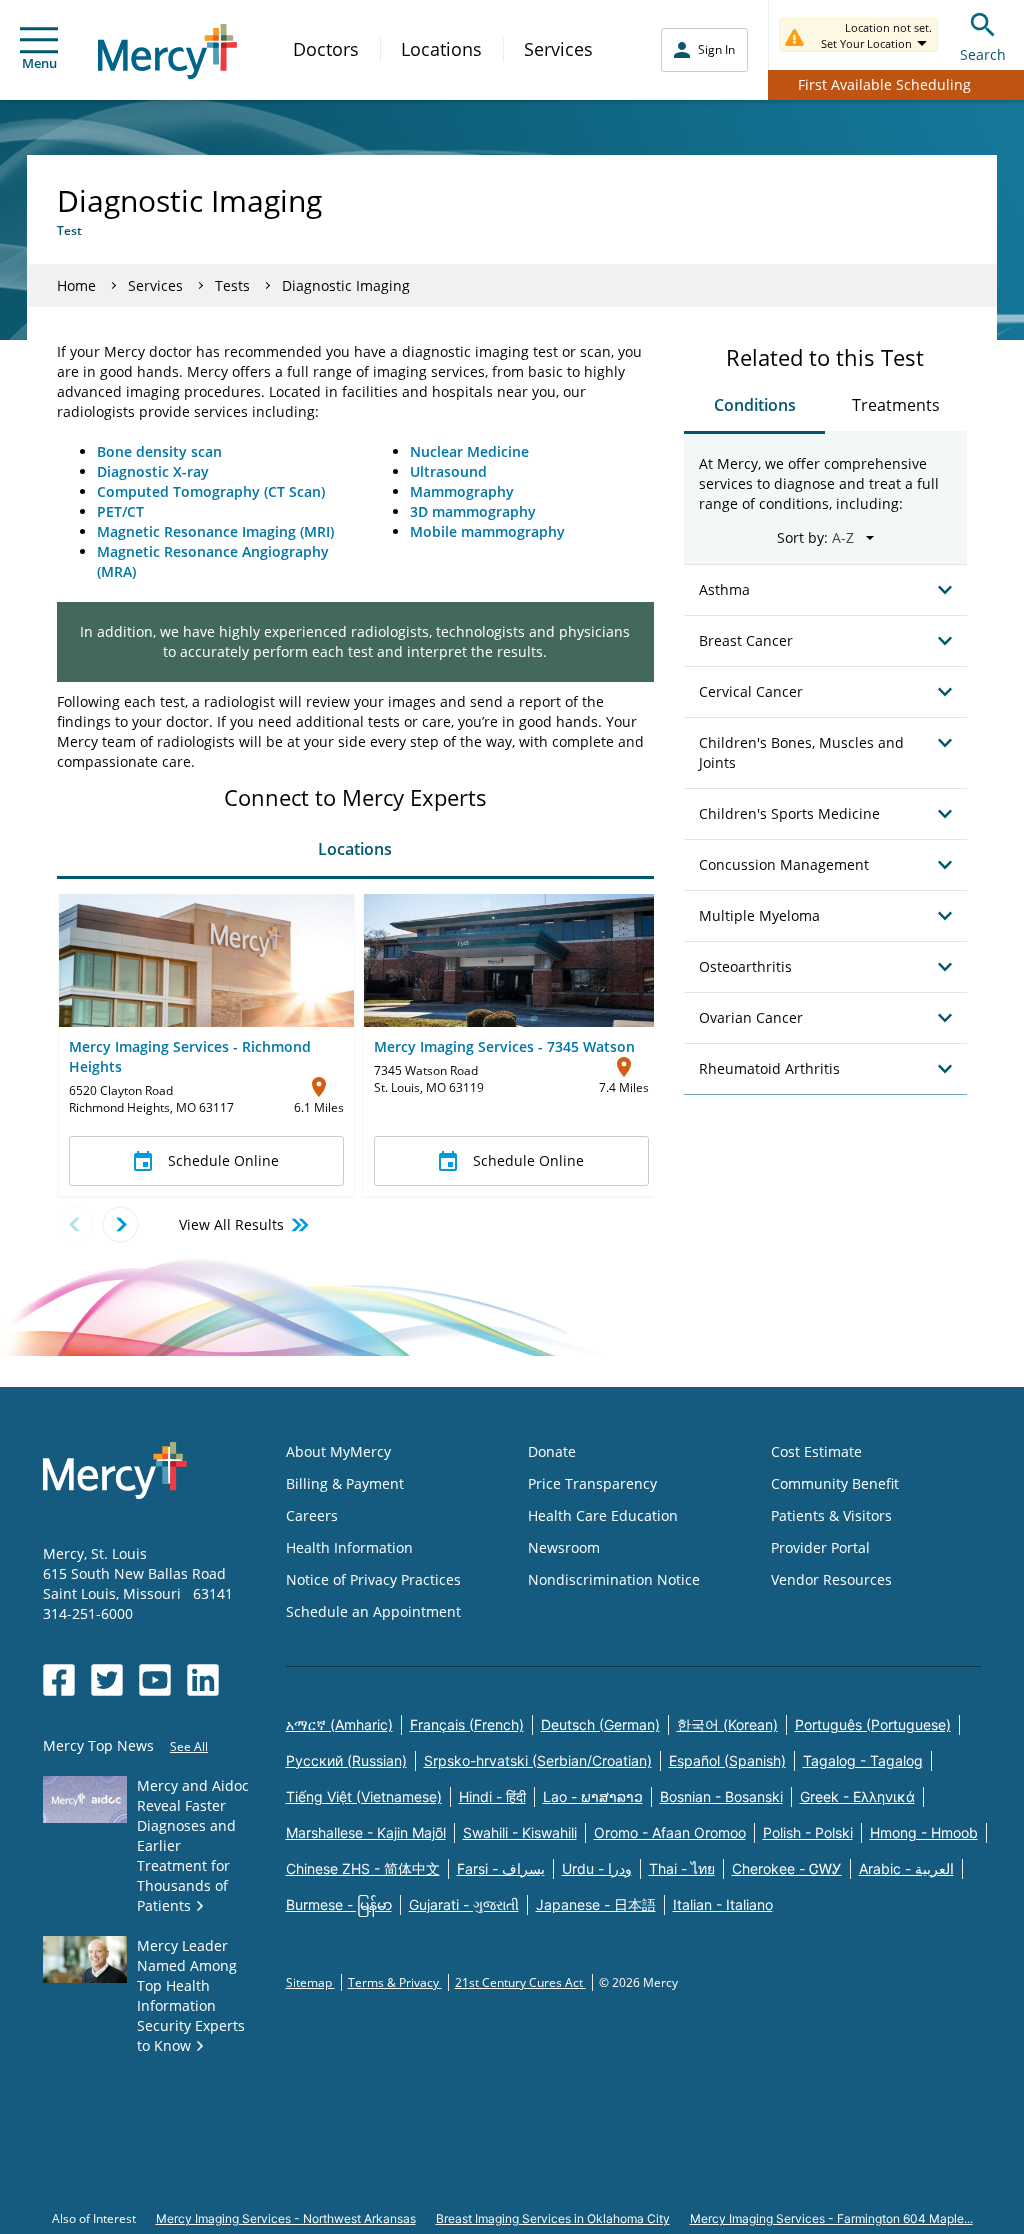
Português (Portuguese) (873, 1724)
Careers (312, 1515)
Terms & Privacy (395, 1982)
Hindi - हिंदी (492, 1796)
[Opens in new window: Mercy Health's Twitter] (107, 1680)
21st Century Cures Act (520, 1982)
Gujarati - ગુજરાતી (464, 1904)
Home (76, 285)
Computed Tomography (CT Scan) (211, 491)
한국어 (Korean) (727, 1724)
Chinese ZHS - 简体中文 (363, 1868)
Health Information (349, 1547)
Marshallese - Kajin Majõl (366, 1832)
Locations (441, 49)
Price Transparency (592, 1483)
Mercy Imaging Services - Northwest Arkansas (286, 2218)
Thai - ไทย (682, 1868)
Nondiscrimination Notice (614, 1579)
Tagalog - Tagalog (863, 1760)
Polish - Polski (808, 1832)
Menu (39, 63)
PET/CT (120, 511)
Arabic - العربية (906, 1868)
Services (558, 49)
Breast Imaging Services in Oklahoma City (553, 2218)
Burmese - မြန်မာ (339, 1904)
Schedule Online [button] (223, 1160)
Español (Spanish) (727, 1760)
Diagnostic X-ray (153, 471)
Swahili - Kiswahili (520, 1832)
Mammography (462, 491)
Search (983, 54)
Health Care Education (603, 1515)
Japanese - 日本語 (596, 1904)
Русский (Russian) (346, 1760)
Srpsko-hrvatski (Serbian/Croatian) (538, 1760)
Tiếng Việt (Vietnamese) (364, 1796)
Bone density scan (159, 451)
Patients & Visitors (831, 1515)
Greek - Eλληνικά (857, 1796)
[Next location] (120, 1224)
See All (189, 1746)
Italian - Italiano (723, 1904)
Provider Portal (820, 1547)
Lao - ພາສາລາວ (593, 1796)
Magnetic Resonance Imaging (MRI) (215, 531)
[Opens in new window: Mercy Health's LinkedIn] (203, 1680)
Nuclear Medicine (469, 451)
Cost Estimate (816, 1451)
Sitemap (310, 1982)
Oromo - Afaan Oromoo (670, 1832)
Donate (552, 1451)
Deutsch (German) (600, 1724)
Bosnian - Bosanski (721, 1796)
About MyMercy (338, 1451)
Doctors (326, 49)
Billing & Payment (345, 1483)
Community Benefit (835, 1483)
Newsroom (564, 1547)
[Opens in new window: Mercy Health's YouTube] (155, 1680)
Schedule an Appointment (373, 1611)
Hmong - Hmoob (924, 1832)
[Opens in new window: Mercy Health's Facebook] (59, 1680)
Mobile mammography (487, 531)
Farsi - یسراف (501, 1868)
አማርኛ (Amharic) (339, 1724)
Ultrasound (448, 471)
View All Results (231, 1224)
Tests (232, 285)
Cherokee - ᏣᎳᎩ (787, 1868)
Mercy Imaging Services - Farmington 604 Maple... (831, 2218)
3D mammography (473, 511)
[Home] (167, 51)
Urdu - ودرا (597, 1868)
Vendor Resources (831, 1579)
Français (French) (467, 1724)
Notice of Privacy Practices (373, 1579)
